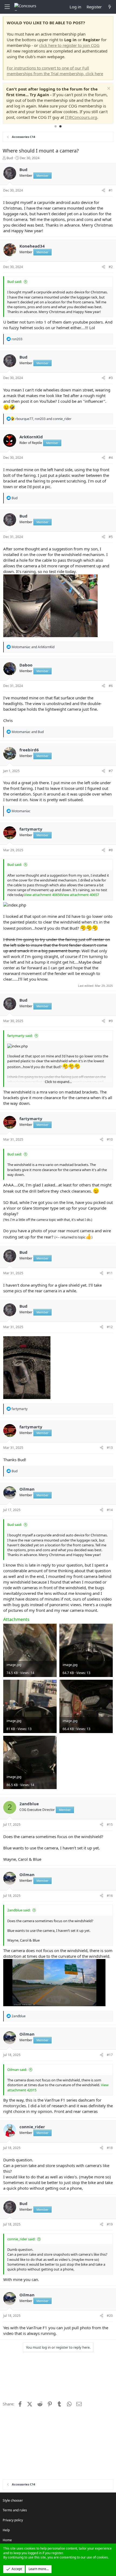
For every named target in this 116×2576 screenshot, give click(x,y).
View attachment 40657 (80, 895)
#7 (111, 771)
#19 (110, 2224)
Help (6, 2530)
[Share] (103, 191)
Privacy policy (13, 2520)
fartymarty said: (20, 1036)
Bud (10, 158)
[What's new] (110, 7)
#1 (111, 190)
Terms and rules (15, 2510)
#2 (111, 267)
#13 (110, 1448)
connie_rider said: (21, 2239)
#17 (110, 2055)
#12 (110, 1327)
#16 (110, 1896)
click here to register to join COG (69, 45)
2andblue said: (19, 1910)
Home (7, 2540)
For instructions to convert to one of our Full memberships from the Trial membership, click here (55, 71)
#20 (110, 2316)
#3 (111, 378)
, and (43, 419)
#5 (111, 537)
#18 (110, 2148)
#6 (111, 686)
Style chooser (13, 2500)
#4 (111, 458)
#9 (111, 1021)
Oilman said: (17, 2070)
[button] (7, 7)
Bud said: (15, 282)
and (33, 647)
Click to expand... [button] (58, 1082)
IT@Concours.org (81, 117)
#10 (110, 1139)
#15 (110, 1825)
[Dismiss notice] (108, 89)
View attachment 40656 (43, 895)
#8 (111, 850)
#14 (110, 1510)
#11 (110, 1273)
